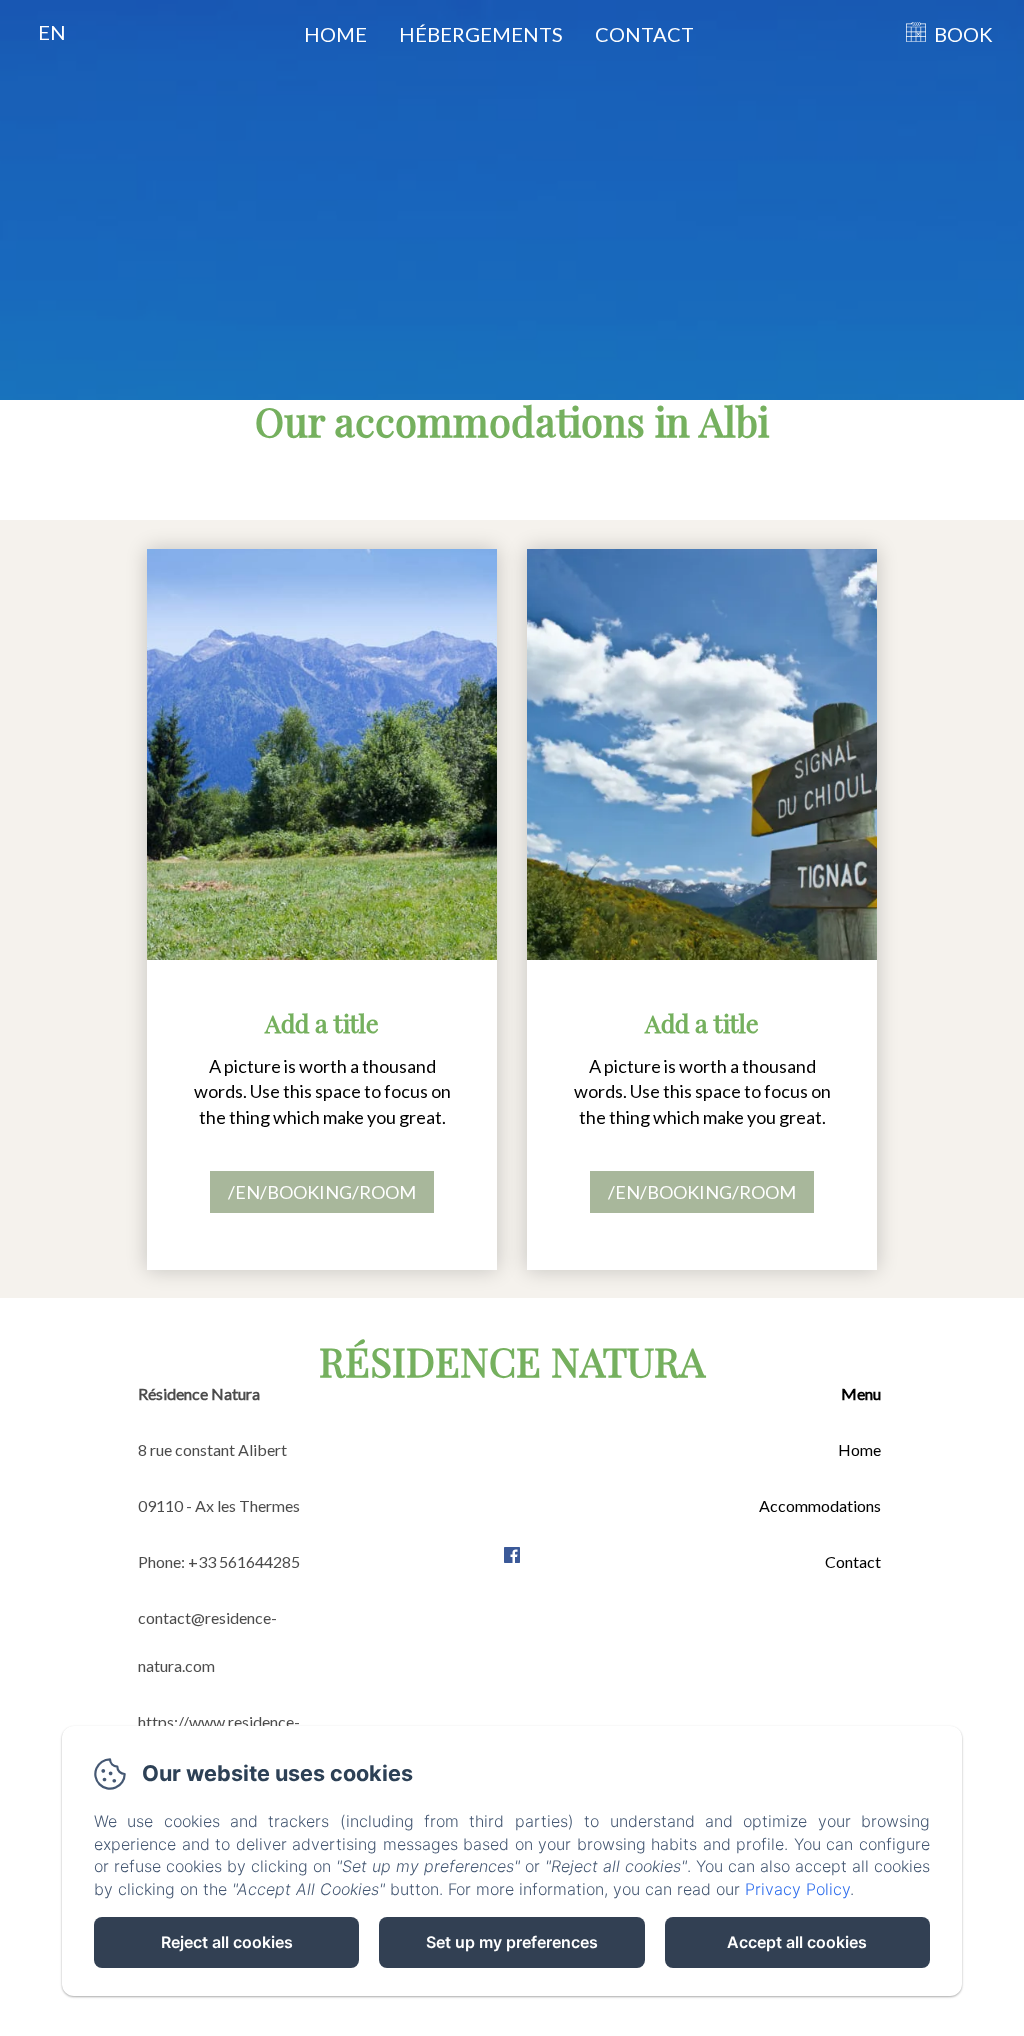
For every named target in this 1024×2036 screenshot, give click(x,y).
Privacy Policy (797, 1889)
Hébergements (481, 34)
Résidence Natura (512, 1360)
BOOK (963, 34)
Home (335, 34)
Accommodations (820, 1505)
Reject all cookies (227, 1942)
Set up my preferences (512, 1942)
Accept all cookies (797, 1942)
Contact (644, 34)
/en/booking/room (322, 1192)
